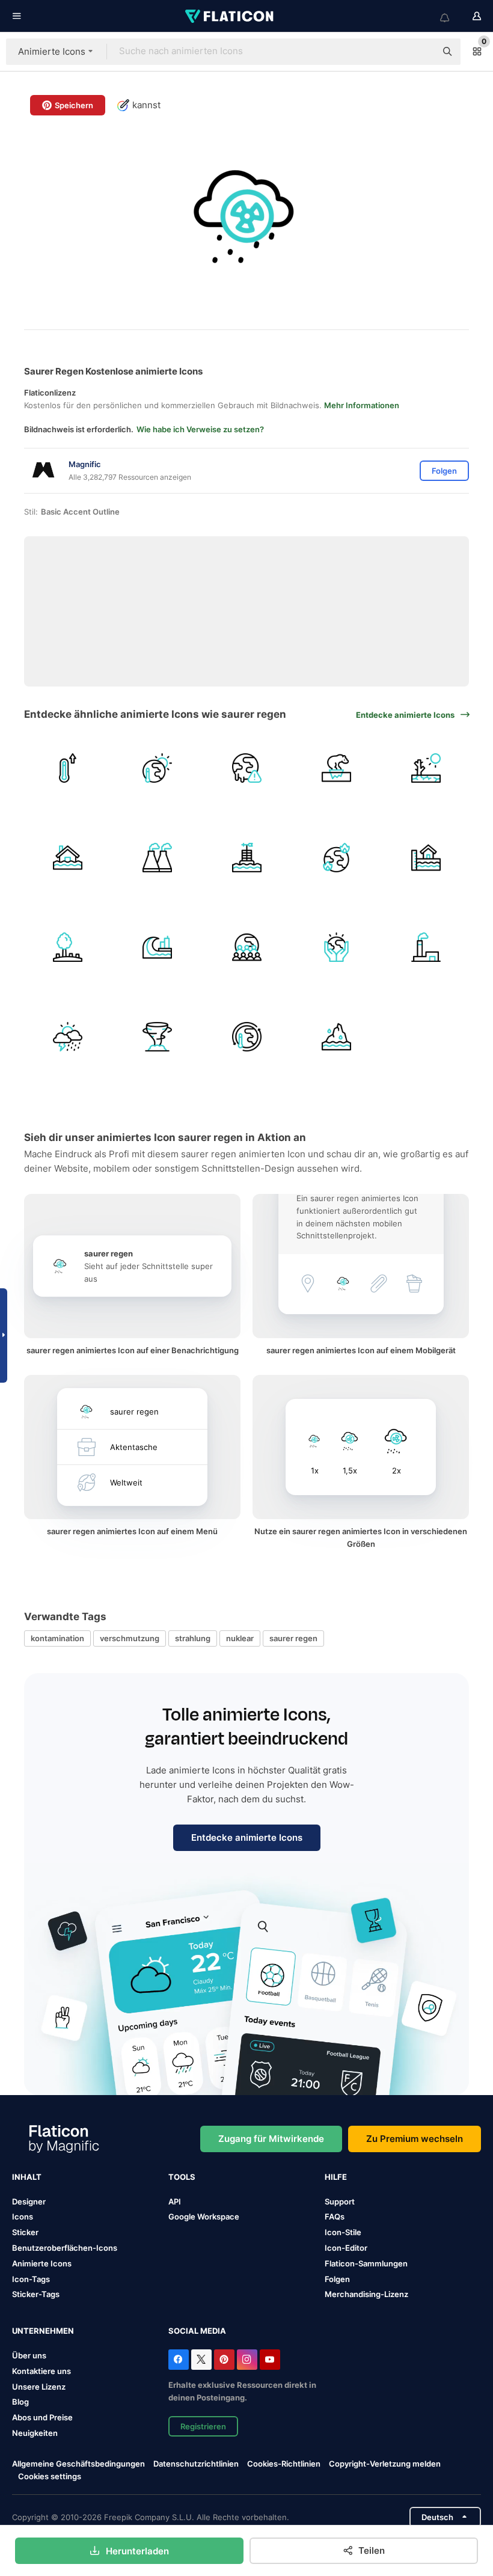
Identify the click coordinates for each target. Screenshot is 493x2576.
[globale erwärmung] (157, 768)
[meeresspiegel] (426, 858)
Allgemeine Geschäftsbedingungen (78, 2464)
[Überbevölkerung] (246, 947)
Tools (182, 2177)
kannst (146, 105)
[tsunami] (157, 947)
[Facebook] (179, 2360)
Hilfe (336, 2177)
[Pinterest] (224, 2360)
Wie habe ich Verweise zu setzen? (200, 429)
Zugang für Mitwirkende (271, 2139)
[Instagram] (247, 2360)
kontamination (57, 1638)
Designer (29, 2201)
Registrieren (203, 2426)
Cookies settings (50, 2477)
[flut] (67, 858)
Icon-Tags (31, 2279)
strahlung (193, 1638)
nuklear (240, 1638)
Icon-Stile (343, 2232)
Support (340, 2201)
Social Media (197, 2331)
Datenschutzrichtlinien (196, 2464)
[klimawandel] (246, 1037)
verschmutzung (130, 1638)
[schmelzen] (336, 1037)
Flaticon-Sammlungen (366, 2263)
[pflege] (336, 947)
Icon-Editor (346, 2248)
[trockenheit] (426, 768)
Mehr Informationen (362, 405)
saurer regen (293, 1638)
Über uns (29, 2355)
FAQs (335, 2217)
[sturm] (67, 1037)
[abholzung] (67, 947)
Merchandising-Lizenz (366, 2294)
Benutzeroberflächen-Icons (65, 2248)
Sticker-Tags (36, 2294)
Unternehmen (43, 2331)
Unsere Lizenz (39, 2387)
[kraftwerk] (157, 858)
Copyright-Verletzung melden (385, 2464)
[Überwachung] (246, 858)
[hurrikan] (157, 1037)
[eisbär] (336, 768)
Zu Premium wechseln (415, 2139)
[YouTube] (270, 2360)
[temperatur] (67, 768)
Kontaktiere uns (41, 2371)
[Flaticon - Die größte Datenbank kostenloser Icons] (230, 16)
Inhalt (27, 2177)
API (175, 2201)
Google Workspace (204, 2217)
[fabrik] (426, 947)
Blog (20, 2402)
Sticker (25, 2232)
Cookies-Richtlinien (284, 2464)
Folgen (337, 2279)
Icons (23, 2217)
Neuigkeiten (35, 2433)
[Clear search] (421, 52)
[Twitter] (201, 2360)
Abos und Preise (42, 2417)
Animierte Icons (42, 2263)
